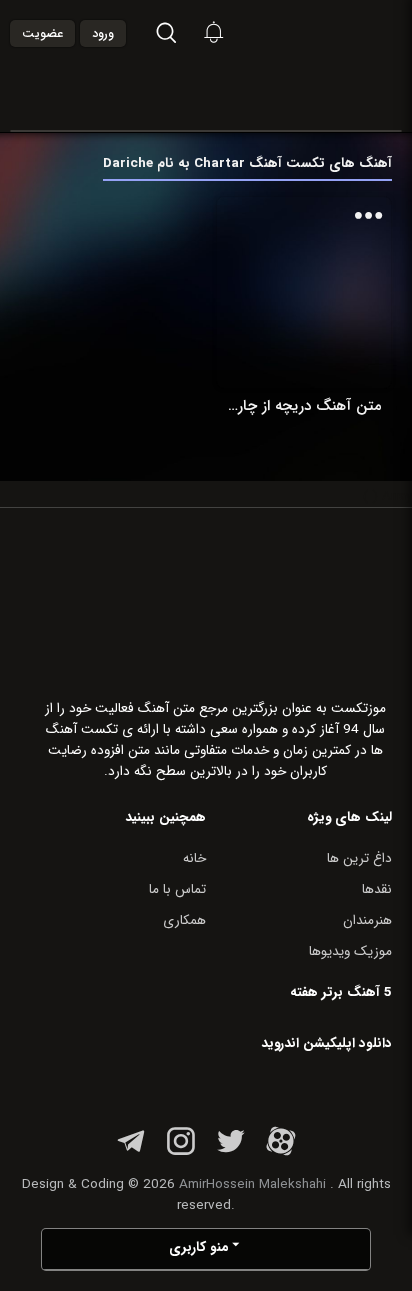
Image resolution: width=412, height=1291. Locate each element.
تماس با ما (177, 889)
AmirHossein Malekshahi (252, 1184)
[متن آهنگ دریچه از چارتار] (304, 292)
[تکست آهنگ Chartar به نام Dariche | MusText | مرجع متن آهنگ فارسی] (348, 65)
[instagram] (181, 1152)
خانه (194, 858)
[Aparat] (281, 1152)
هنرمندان (367, 920)
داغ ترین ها (359, 858)
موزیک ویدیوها (350, 951)
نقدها (377, 889)
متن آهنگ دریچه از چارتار (304, 406)
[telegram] (131, 1152)
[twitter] (231, 1152)
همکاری (184, 920)
